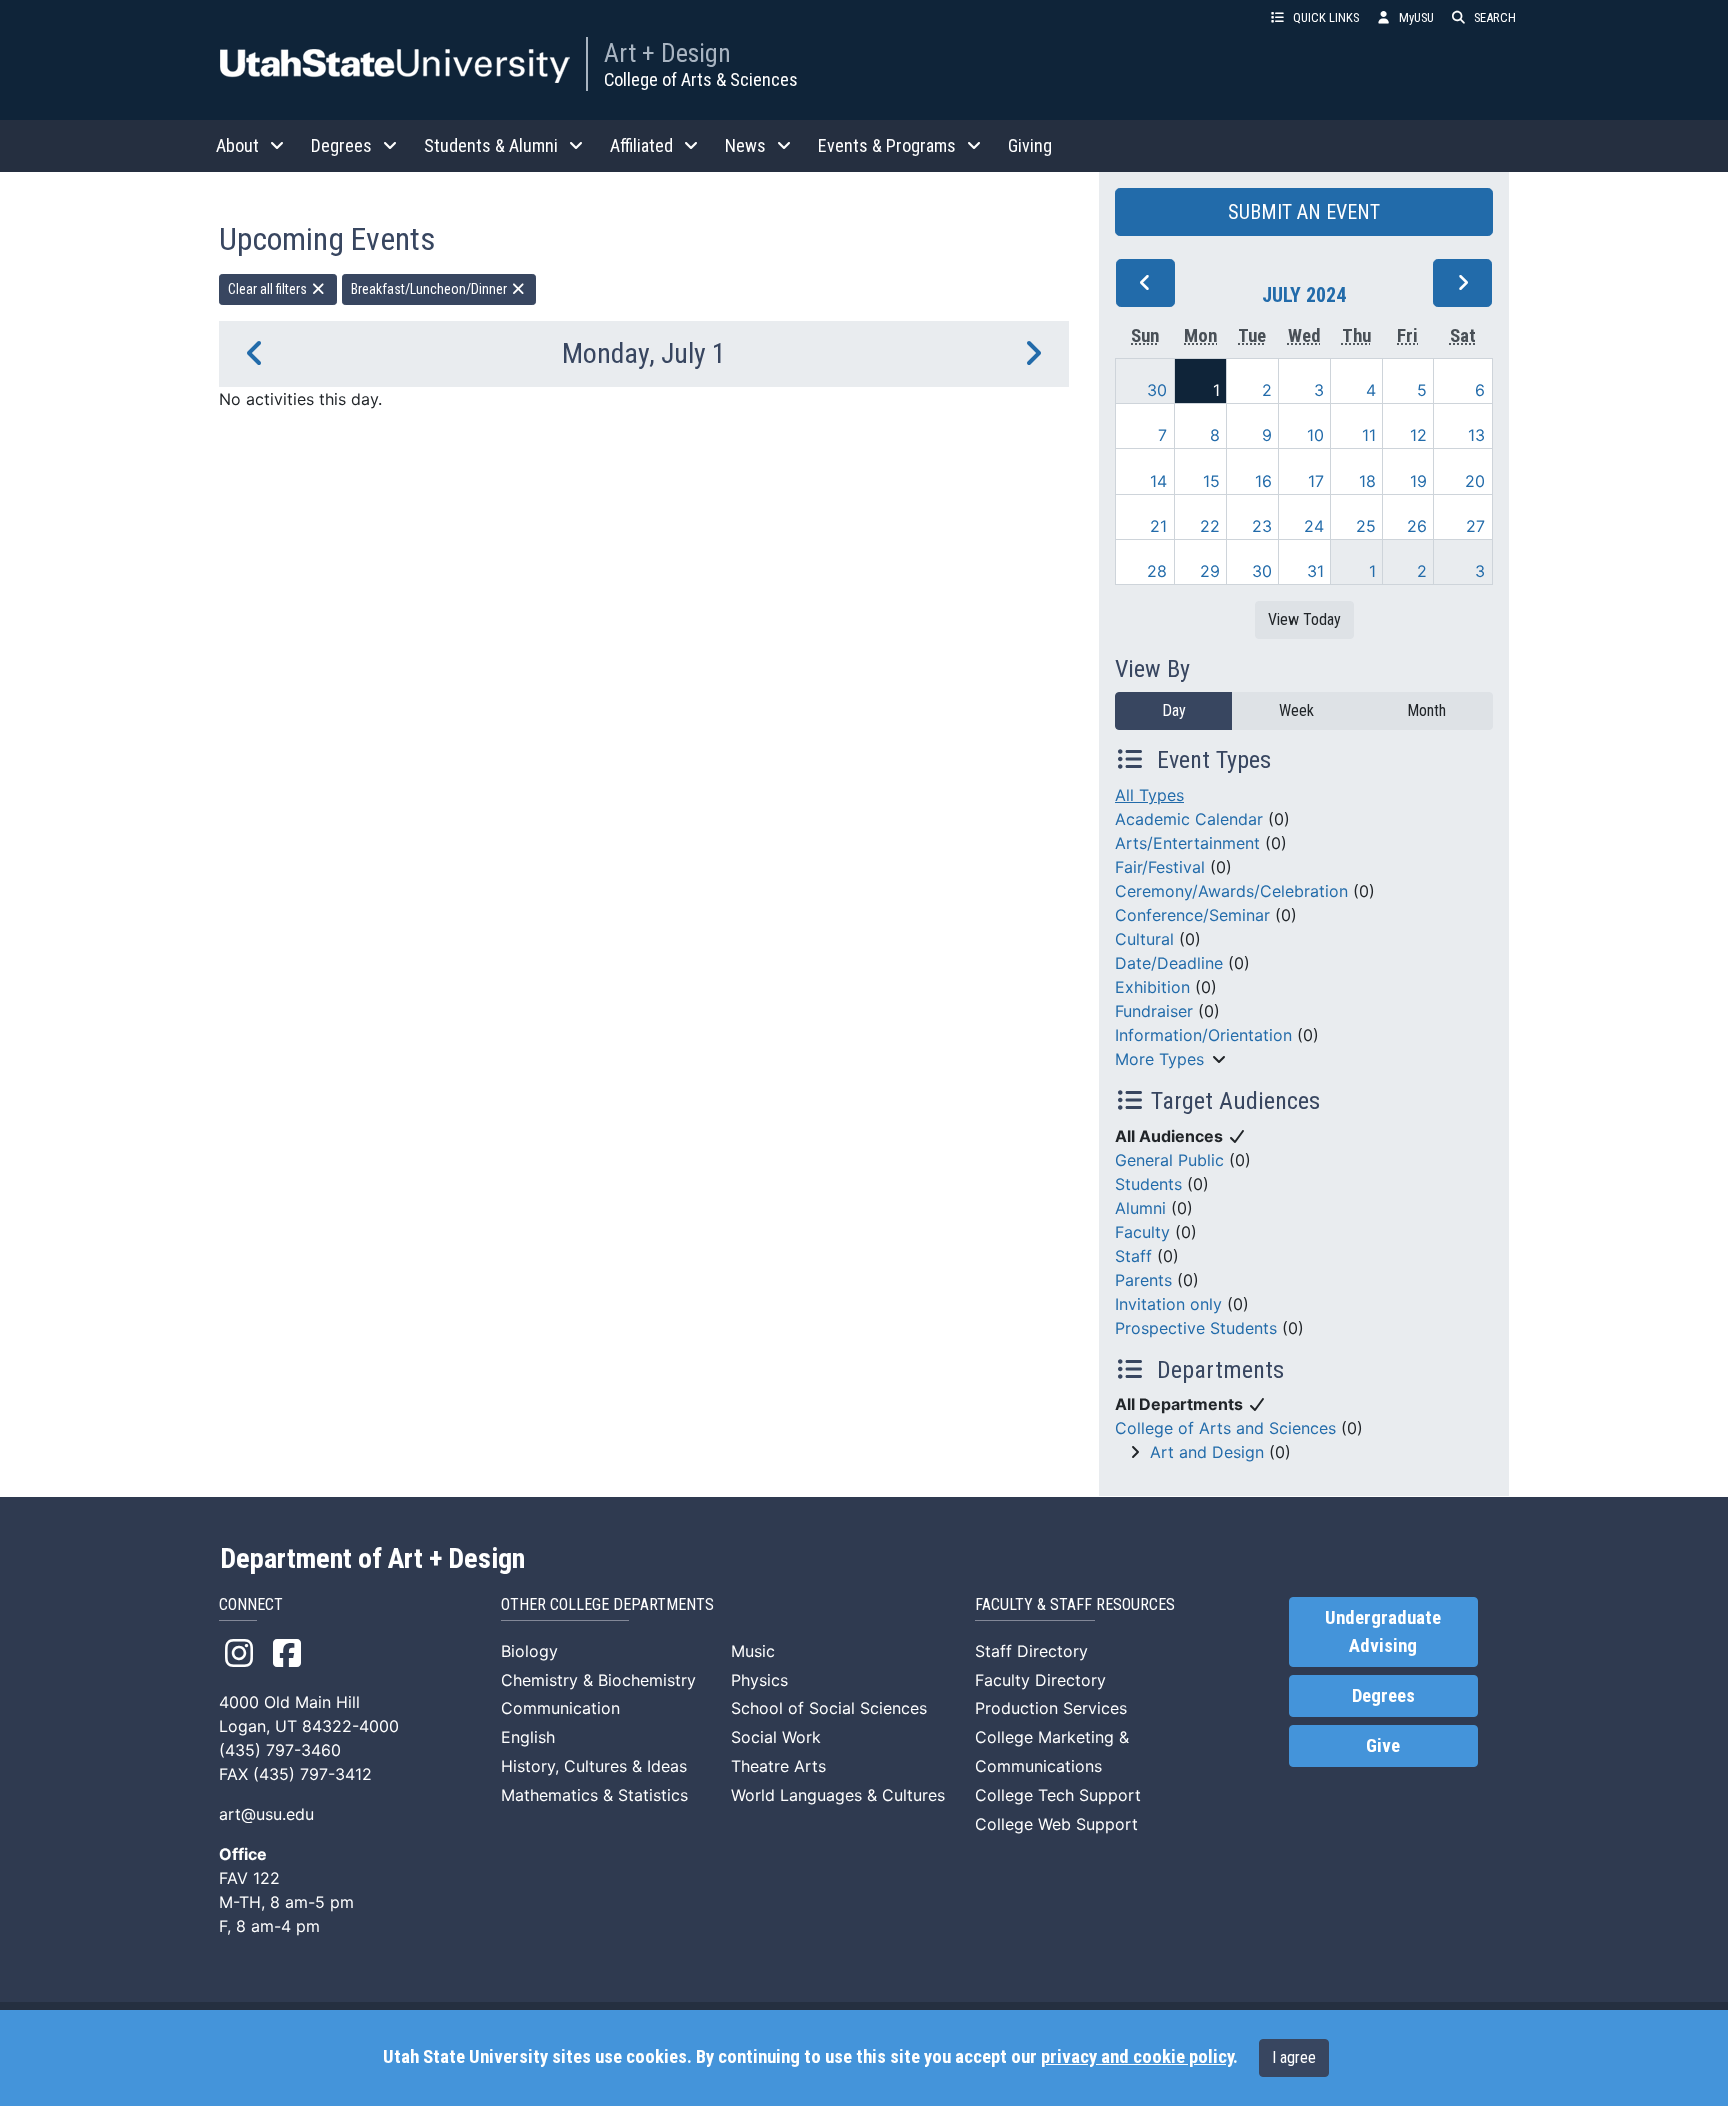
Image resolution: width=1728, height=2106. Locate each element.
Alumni (1140, 1208)
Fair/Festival (1160, 867)
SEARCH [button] (1495, 17)
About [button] (237, 145)
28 (1157, 571)
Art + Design (667, 53)
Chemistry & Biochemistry (598, 1680)
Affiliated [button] (641, 145)
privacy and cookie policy (1137, 2057)
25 (1366, 526)
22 (1210, 526)
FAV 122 (249, 1878)
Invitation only (1168, 1304)
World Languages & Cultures (838, 1795)
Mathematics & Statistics (594, 1795)
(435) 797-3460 (280, 1750)
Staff (1133, 1256)
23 (1262, 526)
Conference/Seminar (1192, 915)
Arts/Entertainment (1187, 843)
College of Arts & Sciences (701, 79)
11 (1369, 435)
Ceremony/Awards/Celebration (1231, 891)
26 (1417, 526)
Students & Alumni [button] (491, 145)
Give (1383, 1746)
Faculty (1142, 1232)
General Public (1169, 1160)
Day (1174, 710)
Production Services (1051, 1708)
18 (1367, 481)
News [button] (745, 145)
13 (1476, 435)
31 (1315, 571)
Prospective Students (1196, 1328)
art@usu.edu (266, 1814)
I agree (1294, 2057)
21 (1158, 526)
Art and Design (1207, 1452)
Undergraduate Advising (1383, 1632)
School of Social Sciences (829, 1708)
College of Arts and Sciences (1225, 1428)
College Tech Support (1058, 1795)
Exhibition (1152, 987)
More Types (1159, 1059)
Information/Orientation (1203, 1035)
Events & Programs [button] (887, 145)
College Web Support (1056, 1824)
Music (753, 1651)
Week (1296, 710)
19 (1418, 481)
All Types (1149, 795)
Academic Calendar (1189, 819)
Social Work (776, 1737)
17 (1316, 481)
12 (1418, 435)
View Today (1304, 619)
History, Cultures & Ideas (594, 1766)
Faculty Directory (1040, 1680)
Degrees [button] (341, 145)
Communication (560, 1708)
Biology (529, 1651)
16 (1263, 481)
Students (1148, 1184)
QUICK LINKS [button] (1326, 17)
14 (1158, 481)
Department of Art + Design (372, 1559)
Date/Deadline (1169, 963)
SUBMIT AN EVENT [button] (1304, 212)
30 (1157, 390)
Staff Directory (1031, 1651)
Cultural (1144, 939)
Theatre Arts (778, 1766)
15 (1211, 481)
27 (1475, 526)
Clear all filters (269, 289)
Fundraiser (1154, 1011)
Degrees (1383, 1696)
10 (1315, 435)
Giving (1030, 145)
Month (1426, 710)
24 (1314, 526)
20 (1475, 481)
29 (1210, 571)
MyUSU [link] (1416, 17)
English (528, 1737)
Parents (1143, 1280)
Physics (759, 1680)
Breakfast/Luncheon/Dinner (430, 289)
